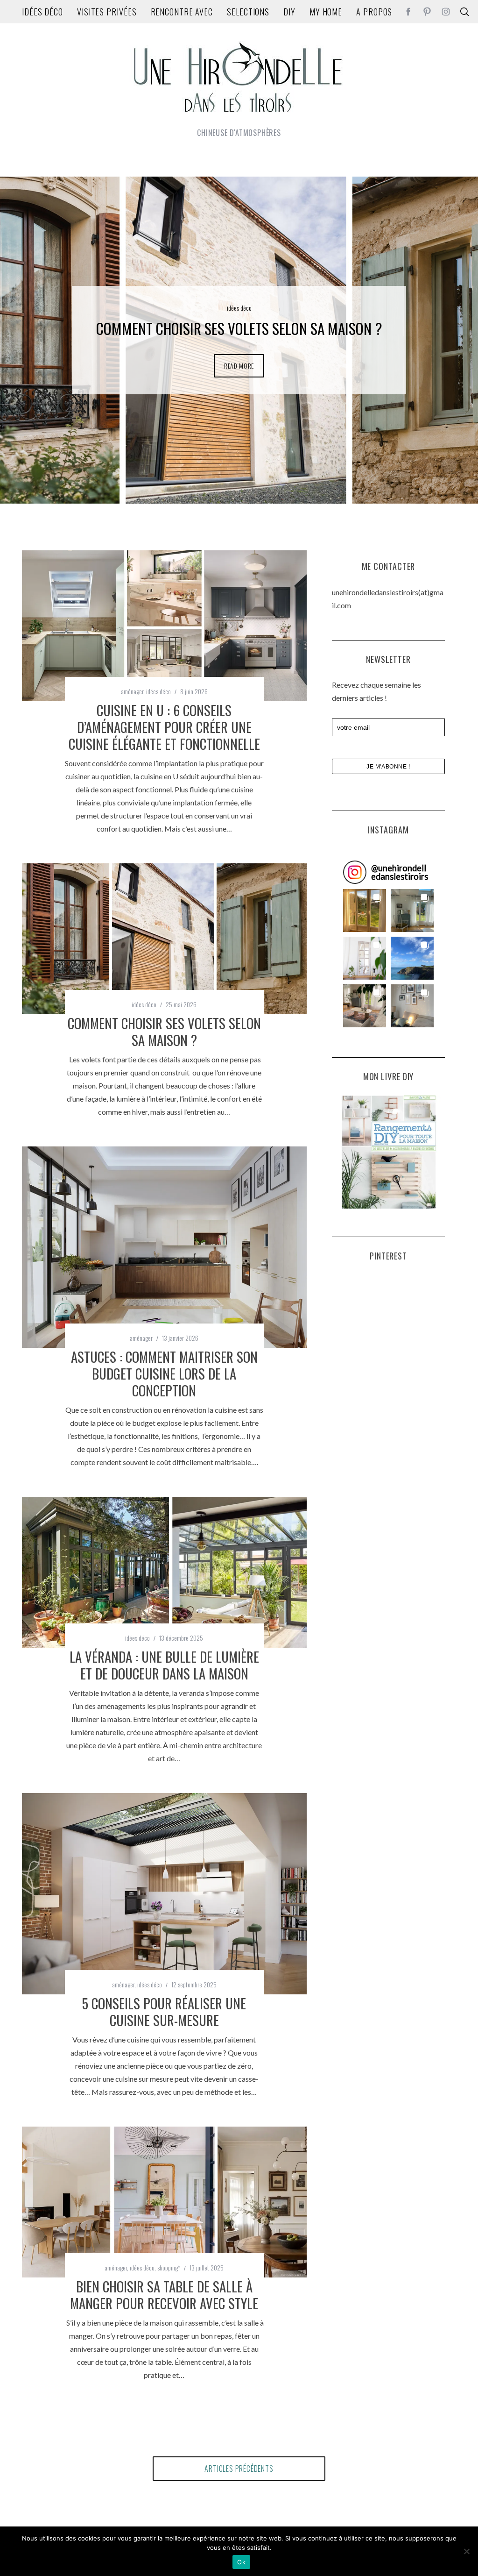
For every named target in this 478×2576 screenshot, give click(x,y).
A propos (374, 12)
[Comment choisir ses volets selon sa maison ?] (164, 939)
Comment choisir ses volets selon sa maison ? (164, 1032)
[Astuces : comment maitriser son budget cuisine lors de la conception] (164, 1247)
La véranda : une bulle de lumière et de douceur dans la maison (164, 1665)
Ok (241, 2562)
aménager (239, 298)
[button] (365, 911)
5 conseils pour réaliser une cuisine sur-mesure (164, 2012)
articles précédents (239, 2469)
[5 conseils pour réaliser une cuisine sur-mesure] (164, 1894)
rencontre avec (182, 12)
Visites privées (107, 12)
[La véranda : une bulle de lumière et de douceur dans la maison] (164, 1572)
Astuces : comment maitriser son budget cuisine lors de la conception (164, 1373)
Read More (239, 375)
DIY (289, 12)
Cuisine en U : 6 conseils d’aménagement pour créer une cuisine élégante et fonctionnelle (164, 727)
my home (326, 12)
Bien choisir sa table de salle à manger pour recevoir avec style (164, 2295)
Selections (248, 12)
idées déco (42, 12)
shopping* (169, 2267)
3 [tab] (436, 334)
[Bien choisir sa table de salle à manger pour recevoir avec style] (164, 2202)
